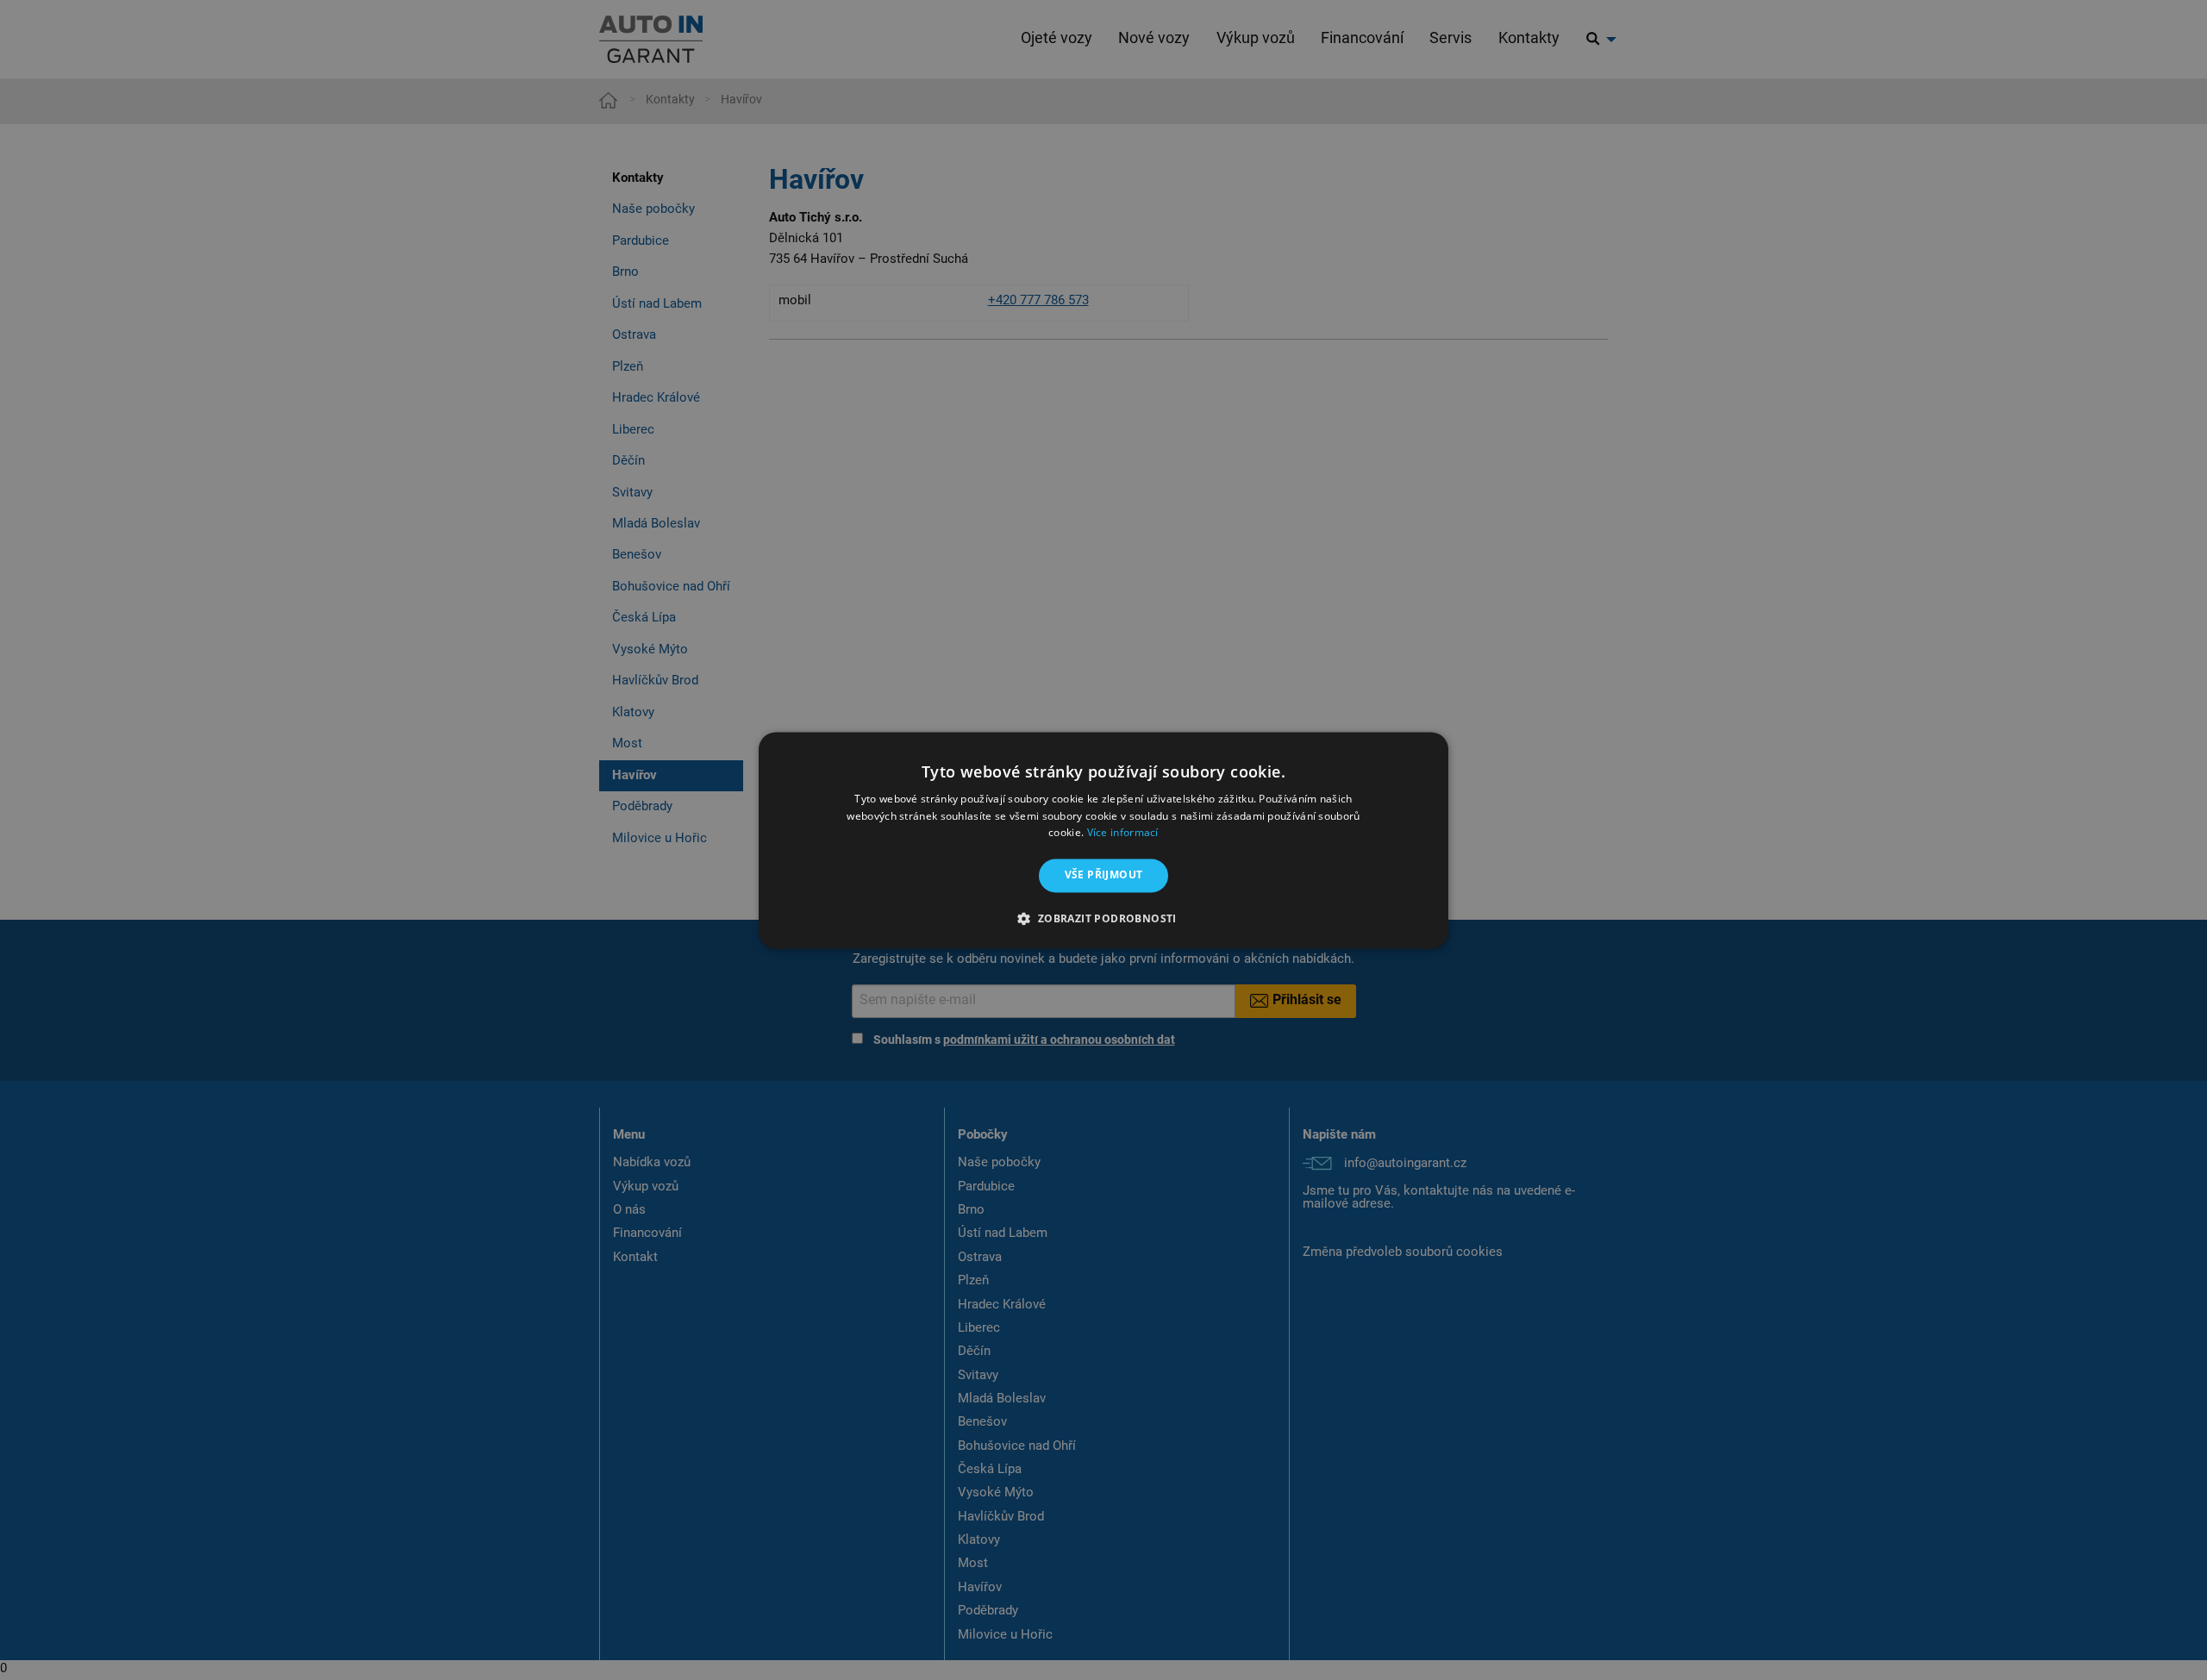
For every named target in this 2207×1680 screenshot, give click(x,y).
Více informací (1123, 833)
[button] (1103, 918)
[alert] (1103, 840)
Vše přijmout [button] (1104, 875)
